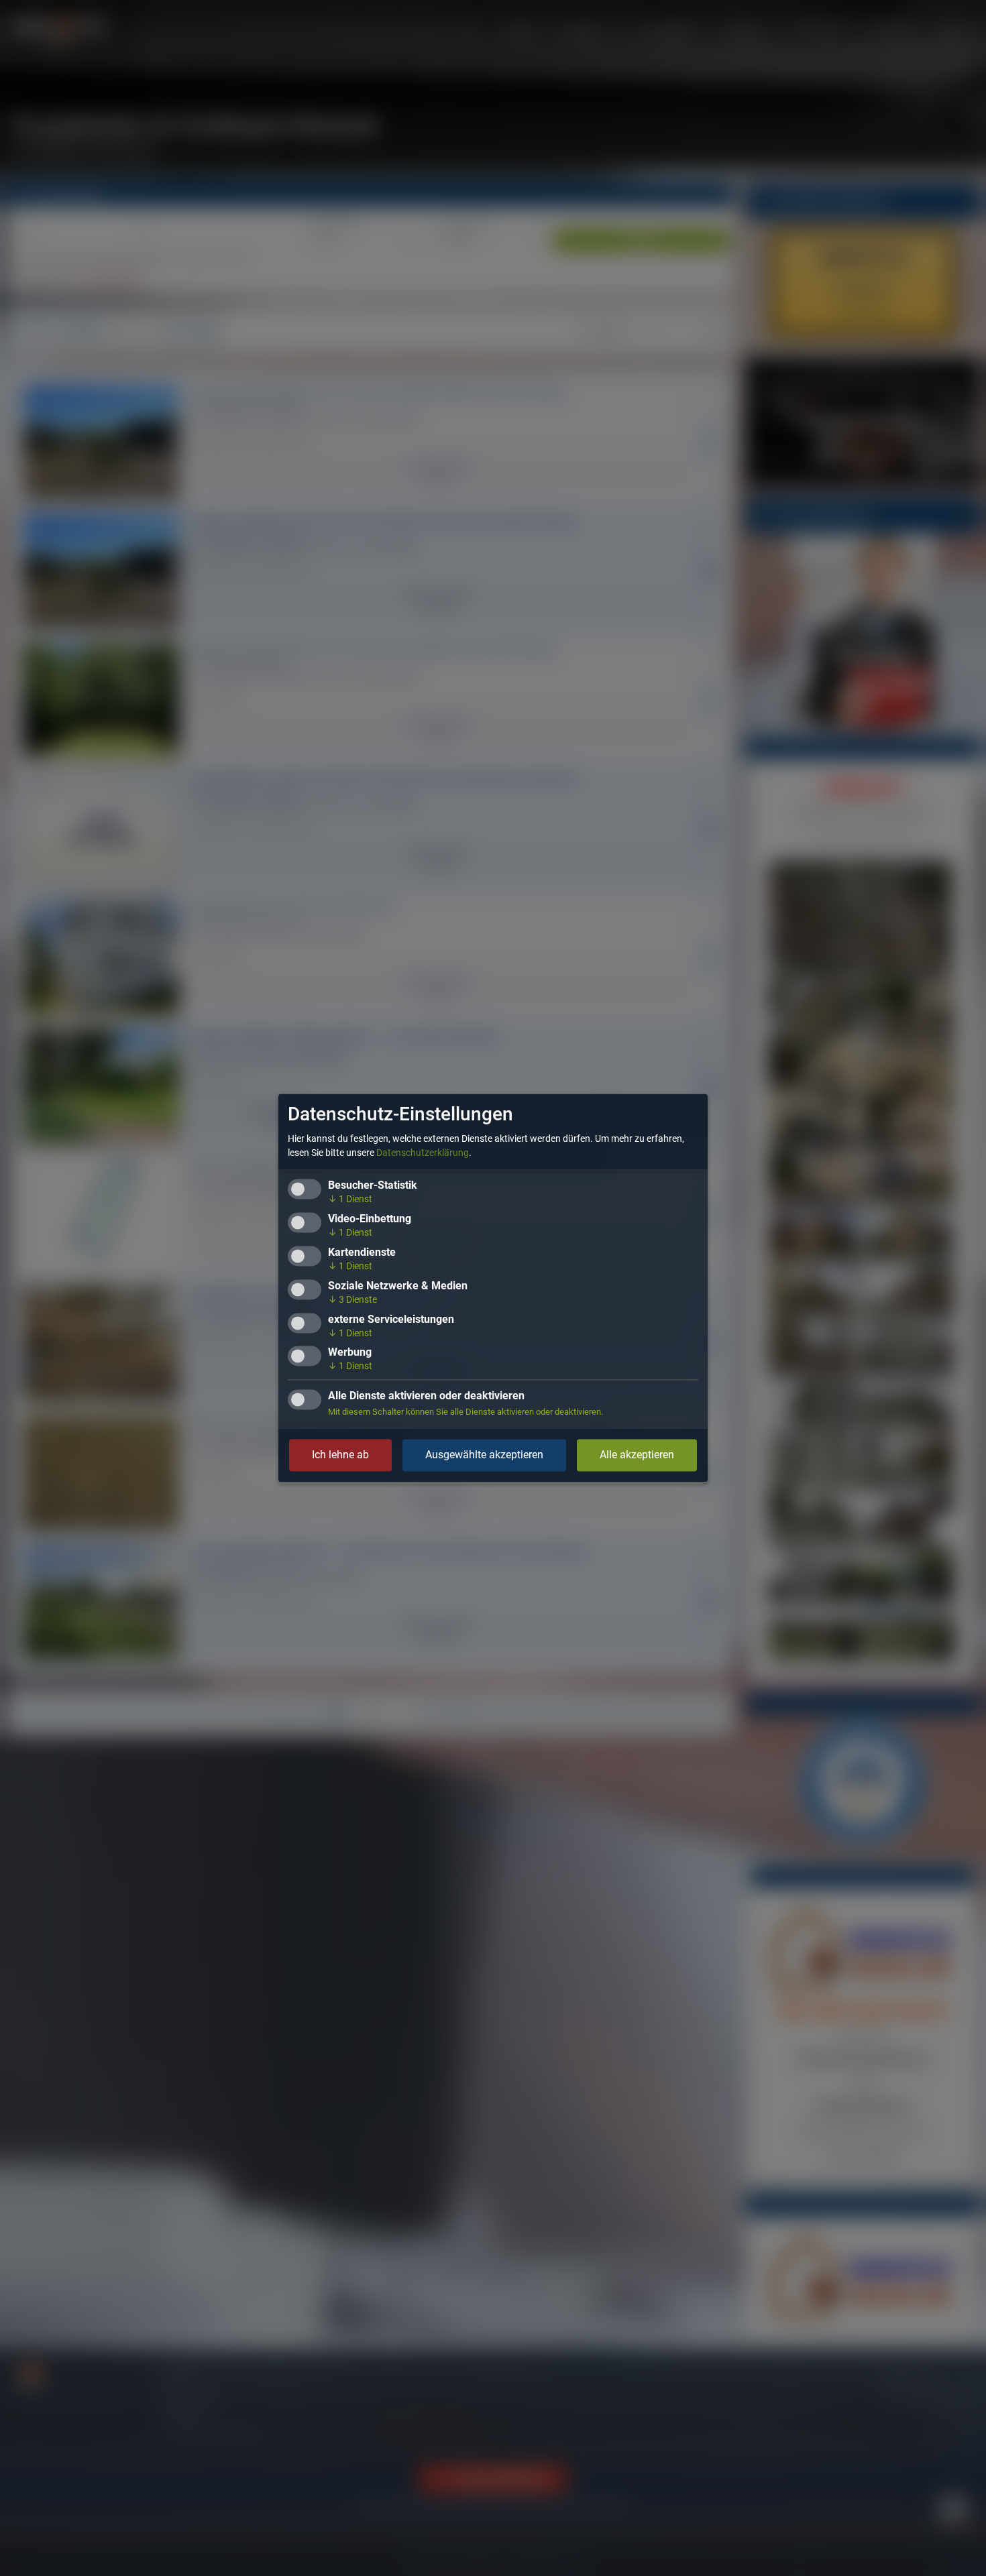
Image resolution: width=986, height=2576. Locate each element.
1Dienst (350, 1199)
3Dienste (352, 1299)
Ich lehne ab (340, 1455)
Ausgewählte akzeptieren (484, 1455)
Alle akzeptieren (637, 1455)
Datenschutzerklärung (423, 1153)
